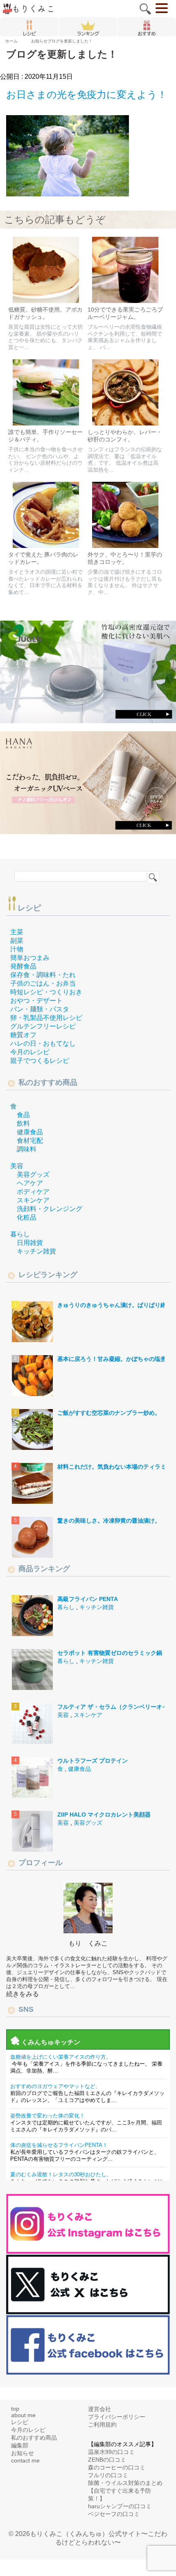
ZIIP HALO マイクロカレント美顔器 (104, 1815)
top (15, 2409)
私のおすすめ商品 (34, 2438)
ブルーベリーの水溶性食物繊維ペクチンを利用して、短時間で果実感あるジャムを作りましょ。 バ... (125, 337)
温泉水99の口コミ (111, 2452)
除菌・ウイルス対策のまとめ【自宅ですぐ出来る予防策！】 (125, 2491)
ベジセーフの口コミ (114, 2514)
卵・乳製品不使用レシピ (46, 1018)
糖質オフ (23, 1035)
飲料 (23, 1123)
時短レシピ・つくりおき (46, 992)
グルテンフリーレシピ (43, 1026)
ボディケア (33, 1192)
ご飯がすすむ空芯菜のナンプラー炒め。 (109, 1413)
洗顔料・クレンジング (50, 1209)
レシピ (29, 908)
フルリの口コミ (108, 2475)
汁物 (17, 949)
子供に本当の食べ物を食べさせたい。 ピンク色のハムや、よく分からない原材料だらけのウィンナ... (45, 460)
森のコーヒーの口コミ (117, 2467)
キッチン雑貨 (36, 1251)
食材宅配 (30, 1141)
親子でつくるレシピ (40, 1061)
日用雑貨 (30, 1243)
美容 (17, 1166)
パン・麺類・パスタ (40, 1009)
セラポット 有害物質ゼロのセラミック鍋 (110, 1653)
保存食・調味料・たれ (43, 975)
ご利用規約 (102, 2425)
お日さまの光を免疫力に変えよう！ (87, 95)
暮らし (20, 1234)
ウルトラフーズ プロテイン (93, 1761)
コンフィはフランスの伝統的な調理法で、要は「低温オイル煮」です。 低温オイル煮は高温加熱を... (125, 460)
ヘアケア (30, 1183)
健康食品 (30, 1132)
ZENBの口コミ (107, 2460)
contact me (25, 2460)
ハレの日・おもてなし (43, 1043)
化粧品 (27, 1217)
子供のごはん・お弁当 (43, 983)
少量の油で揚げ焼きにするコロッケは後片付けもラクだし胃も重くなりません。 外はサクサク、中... (125, 582)
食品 (23, 1115)
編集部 (20, 2445)
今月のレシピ (30, 1052)
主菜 (17, 932)
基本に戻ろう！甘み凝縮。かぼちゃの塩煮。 (115, 1359)
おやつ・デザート (36, 1001)
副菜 (17, 941)
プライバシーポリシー (117, 2417)
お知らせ (23, 2453)
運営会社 (99, 2409)
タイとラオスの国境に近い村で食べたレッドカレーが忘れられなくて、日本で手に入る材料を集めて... (45, 582)
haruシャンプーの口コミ (120, 2506)
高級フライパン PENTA (88, 1599)
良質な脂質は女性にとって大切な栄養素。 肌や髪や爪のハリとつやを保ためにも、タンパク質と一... (45, 337)
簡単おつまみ (30, 958)
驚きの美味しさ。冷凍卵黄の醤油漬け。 (109, 1521)
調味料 (27, 1149)
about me (23, 2415)
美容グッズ (33, 1174)
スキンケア (33, 1200)
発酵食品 (23, 966)
